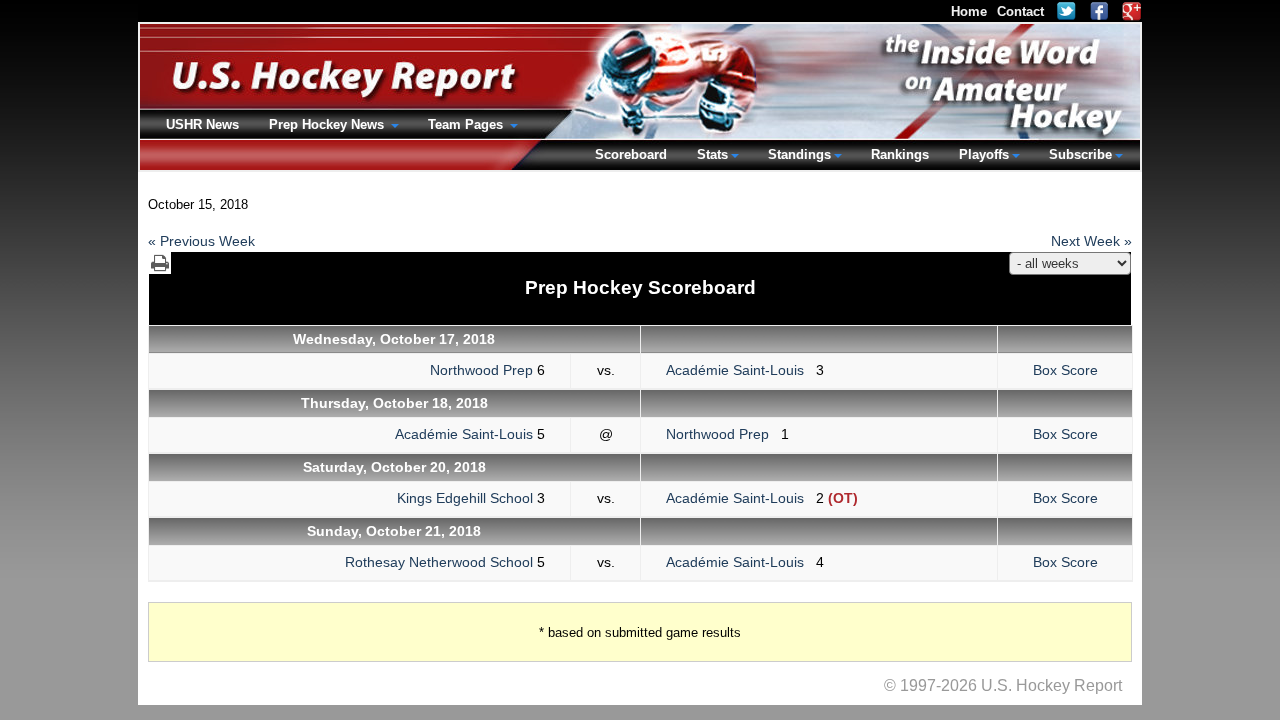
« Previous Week (201, 241)
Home (969, 11)
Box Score (1065, 370)
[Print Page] (160, 263)
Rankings (900, 154)
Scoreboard (631, 154)
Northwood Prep (481, 370)
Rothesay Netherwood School (439, 562)
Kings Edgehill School (465, 498)
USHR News (202, 124)
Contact (1020, 11)
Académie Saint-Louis (741, 370)
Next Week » (1091, 241)
